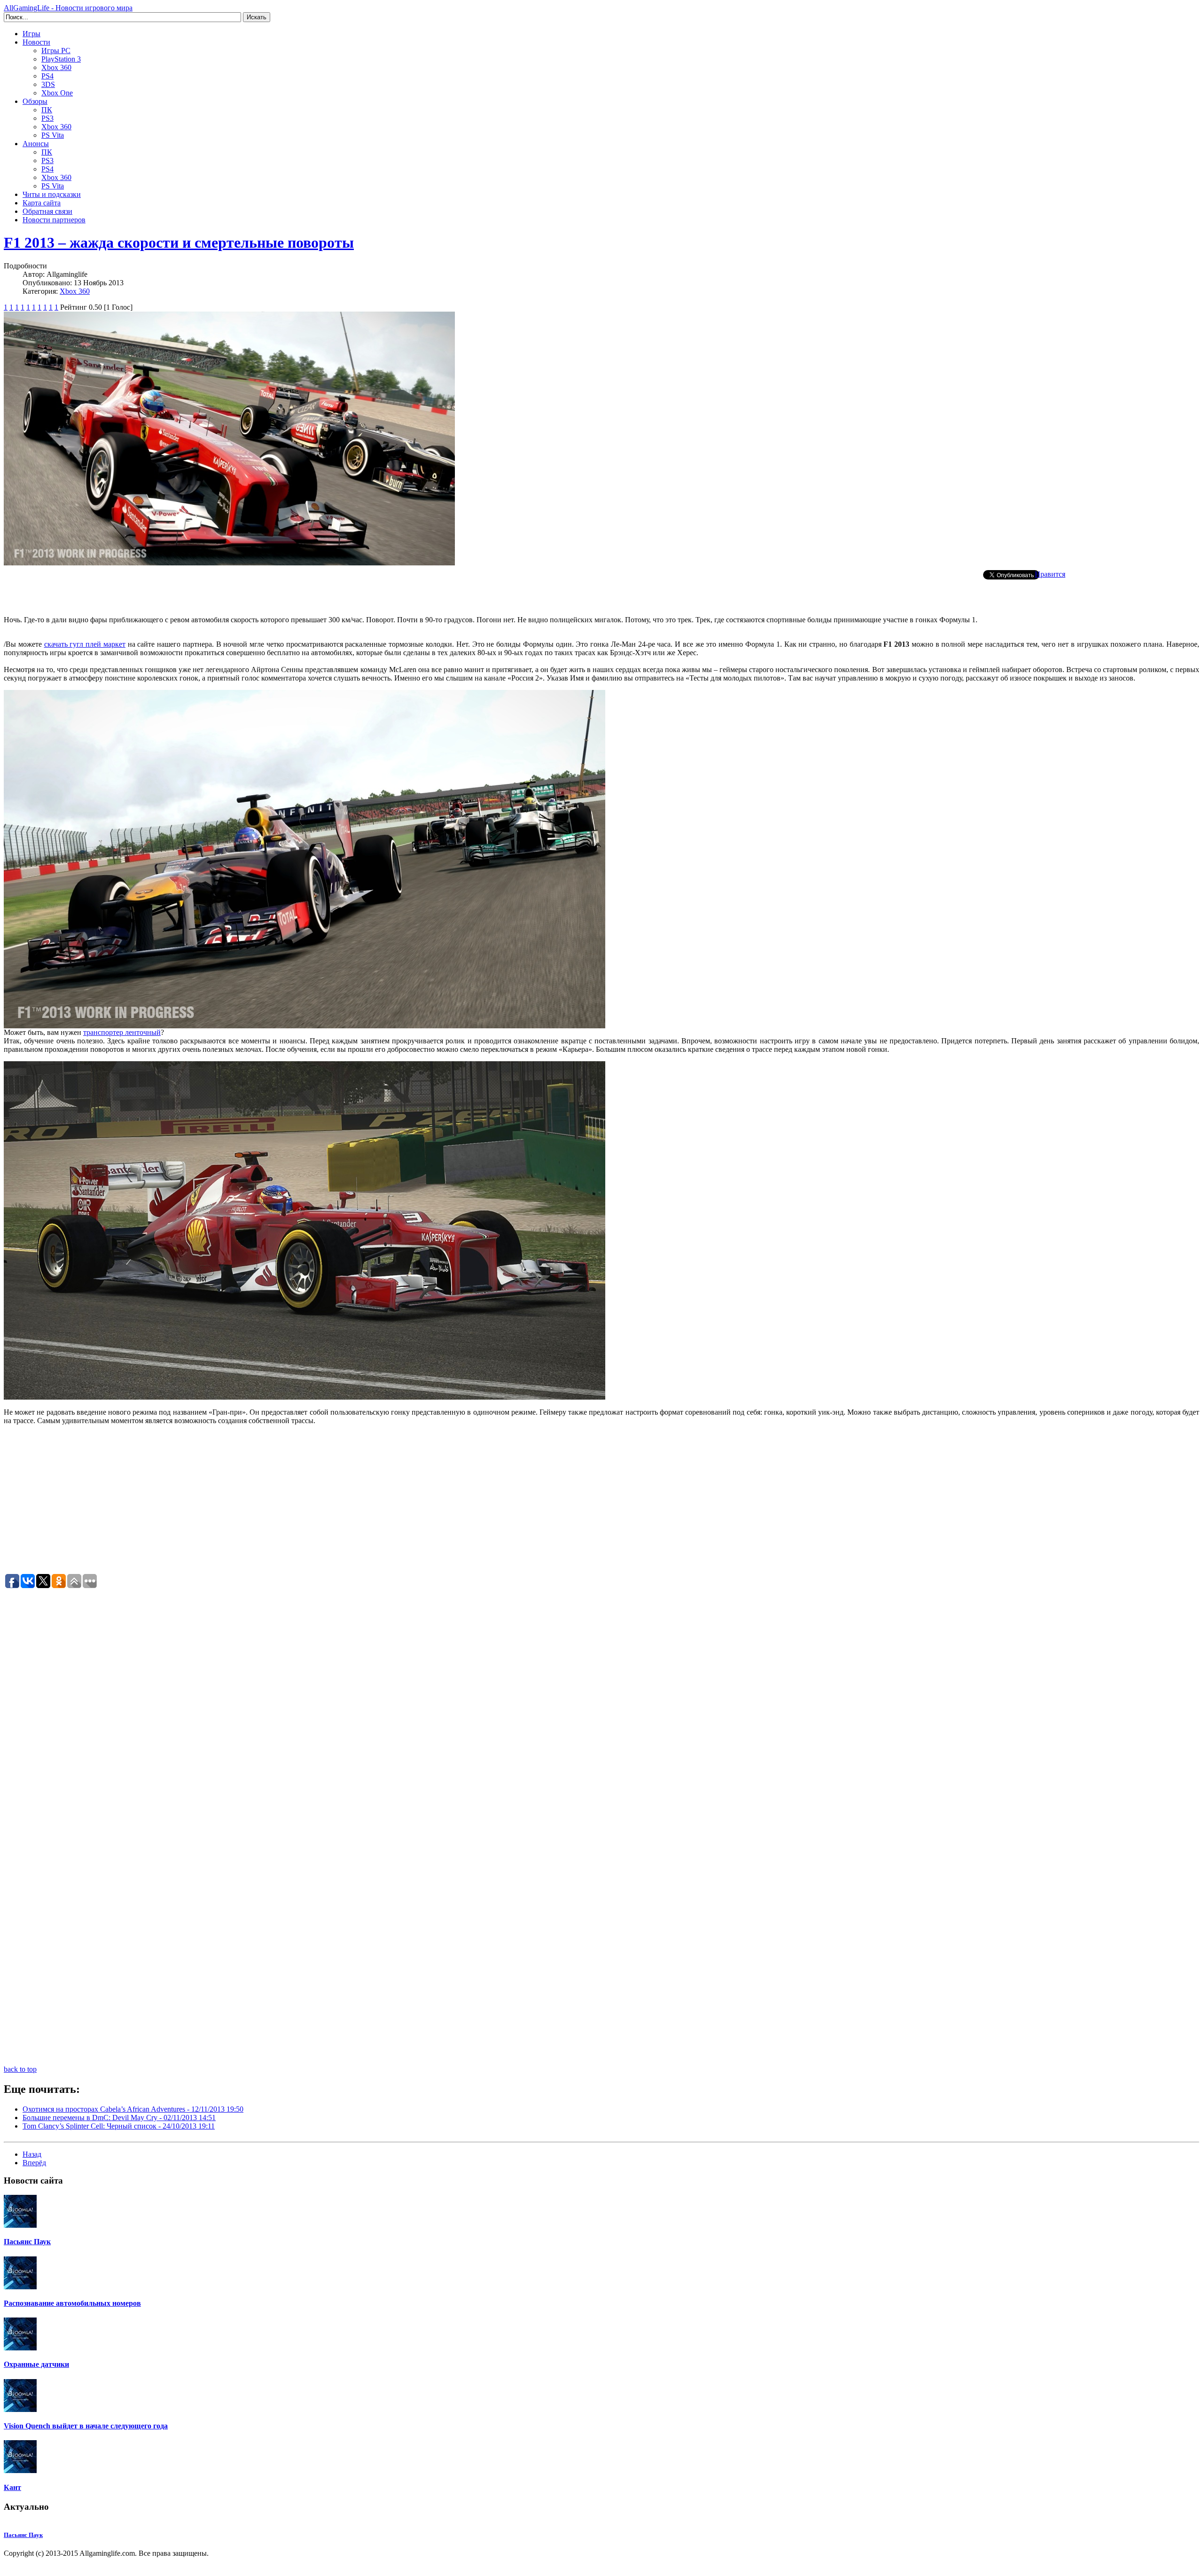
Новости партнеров (54, 220)
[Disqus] (601, 1707)
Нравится (1050, 574)
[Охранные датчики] (20, 2348)
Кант (12, 2487)
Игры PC (56, 51)
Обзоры (35, 101)
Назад (32, 2154)
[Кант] (20, 2470)
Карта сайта (42, 203)
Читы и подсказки (52, 194)
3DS (48, 84)
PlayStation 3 (61, 59)
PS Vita (53, 135)
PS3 (47, 118)
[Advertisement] (601, 594)
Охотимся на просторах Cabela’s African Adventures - (133, 2109)
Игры (31, 34)
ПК (47, 110)
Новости (36, 42)
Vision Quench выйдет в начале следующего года (86, 2426)
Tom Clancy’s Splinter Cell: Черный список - (119, 2126)
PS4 (47, 76)
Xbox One (57, 93)
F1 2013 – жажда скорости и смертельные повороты (179, 243)
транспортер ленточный (122, 1032)
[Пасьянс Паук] (20, 2225)
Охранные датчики (36, 2364)
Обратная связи (47, 211)
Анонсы (36, 144)
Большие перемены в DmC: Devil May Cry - (119, 2118)
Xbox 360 (56, 67)
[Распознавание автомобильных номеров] (20, 2287)
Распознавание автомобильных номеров (72, 2303)
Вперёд (34, 2163)
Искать (257, 17)
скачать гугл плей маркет (85, 644)
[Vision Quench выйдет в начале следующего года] (20, 2409)
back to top (20, 2069)
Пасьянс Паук (27, 2242)
